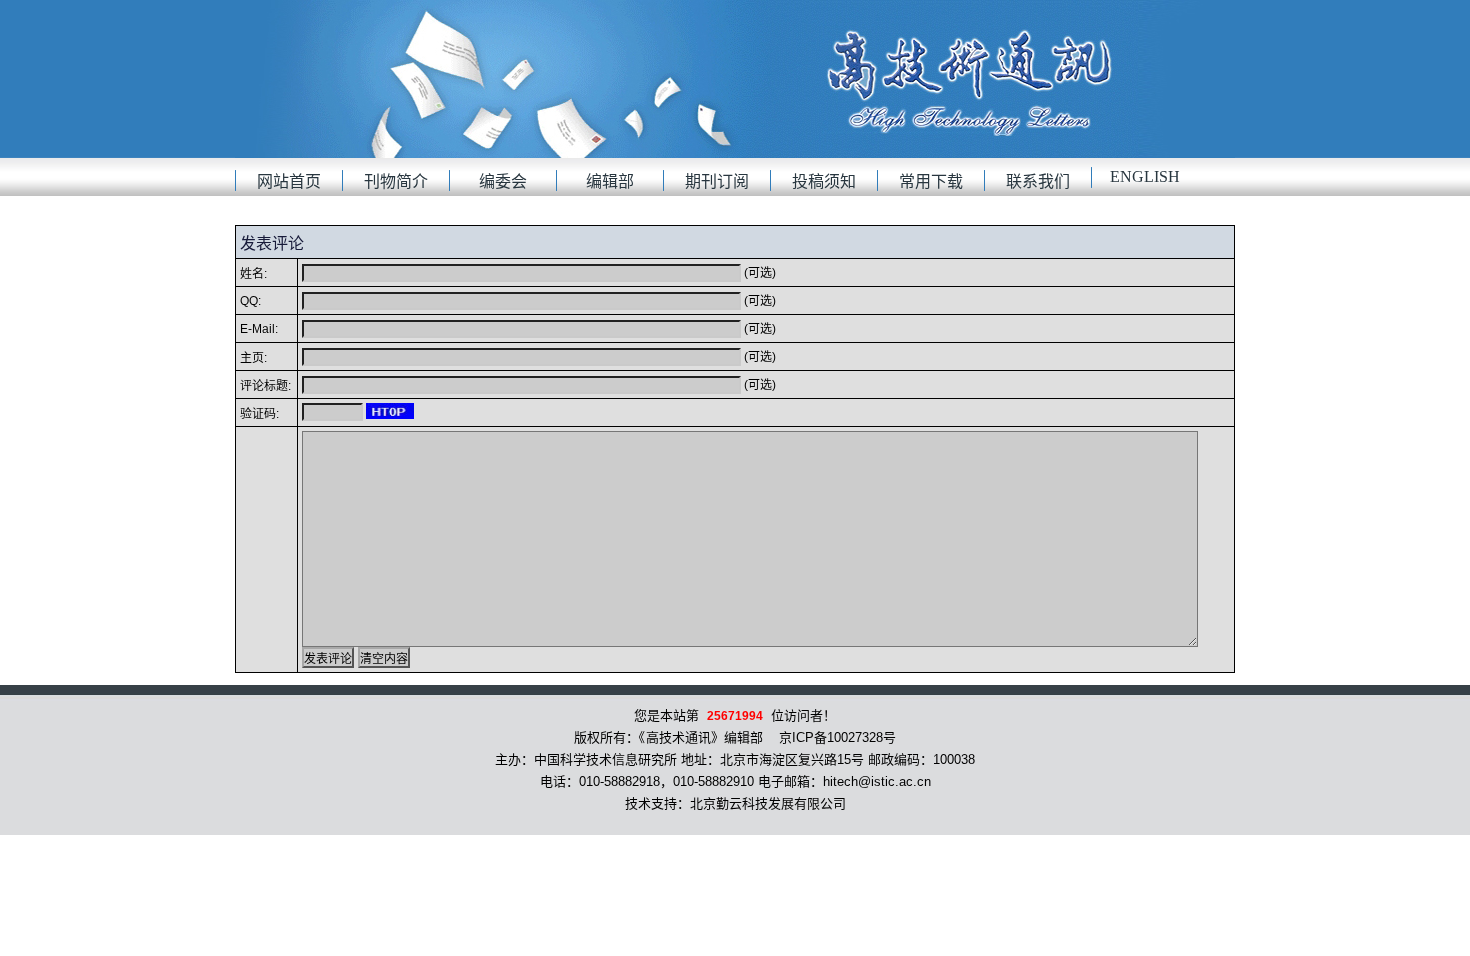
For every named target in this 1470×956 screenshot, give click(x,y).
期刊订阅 (717, 181)
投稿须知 (824, 181)
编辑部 (610, 181)
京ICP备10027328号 (837, 737)
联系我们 (1038, 181)
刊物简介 (396, 181)
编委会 (503, 181)
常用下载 (931, 181)
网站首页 (289, 181)
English (1145, 176)
